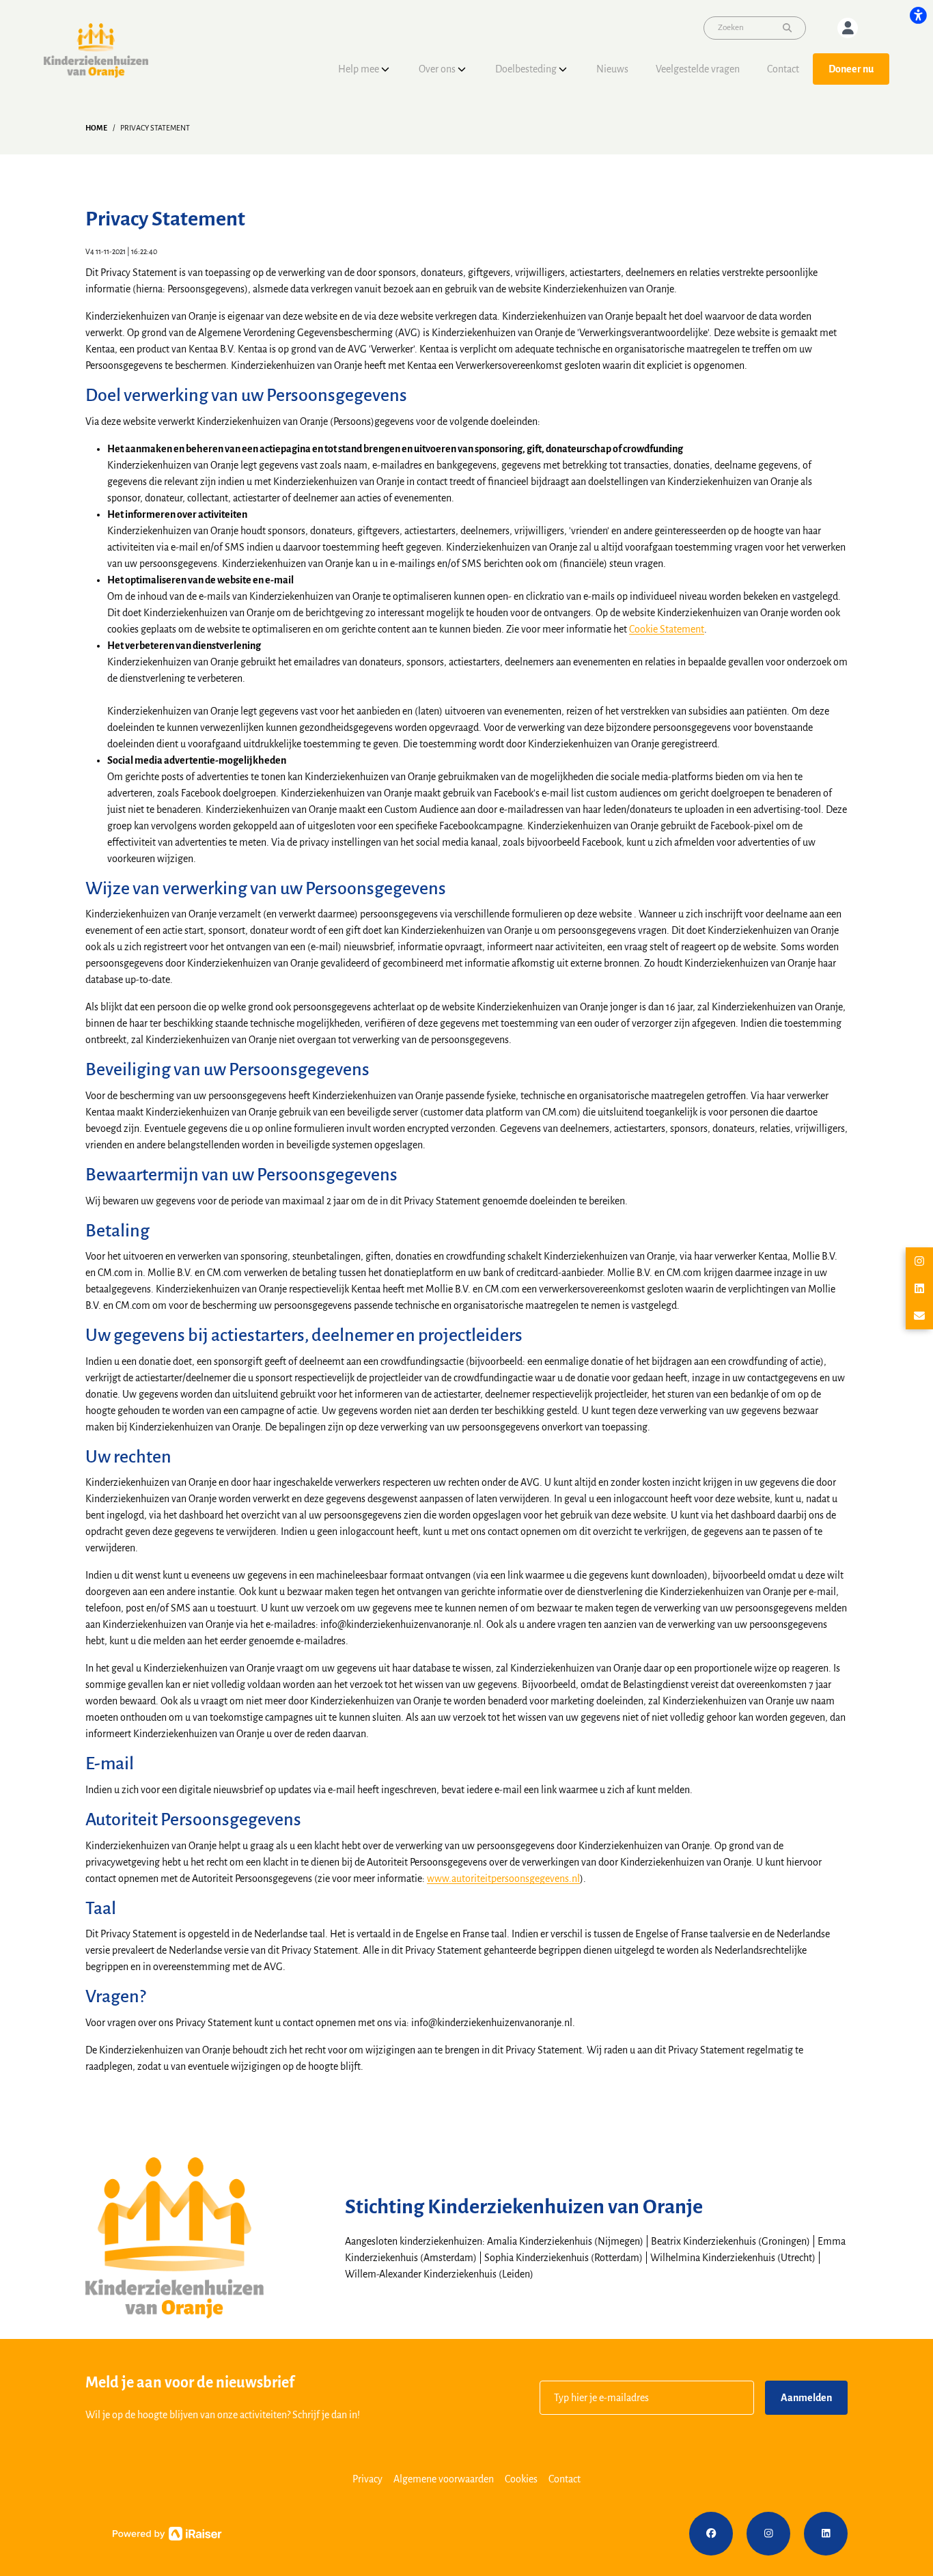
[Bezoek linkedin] (826, 2534)
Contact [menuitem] (565, 2479)
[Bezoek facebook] (711, 2534)
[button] (647, 2398)
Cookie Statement (667, 629)
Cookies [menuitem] (521, 2479)
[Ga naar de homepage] (96, 50)
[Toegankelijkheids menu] (918, 15)
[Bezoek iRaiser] (167, 2533)
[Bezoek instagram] (768, 2534)
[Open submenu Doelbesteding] (563, 69)
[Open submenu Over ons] (462, 69)
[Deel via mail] (919, 1316)
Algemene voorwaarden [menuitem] (444, 2479)
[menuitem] (365, 69)
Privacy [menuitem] (367, 2479)
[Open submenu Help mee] (385, 69)
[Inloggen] (848, 28)
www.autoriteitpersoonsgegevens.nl (503, 1879)
